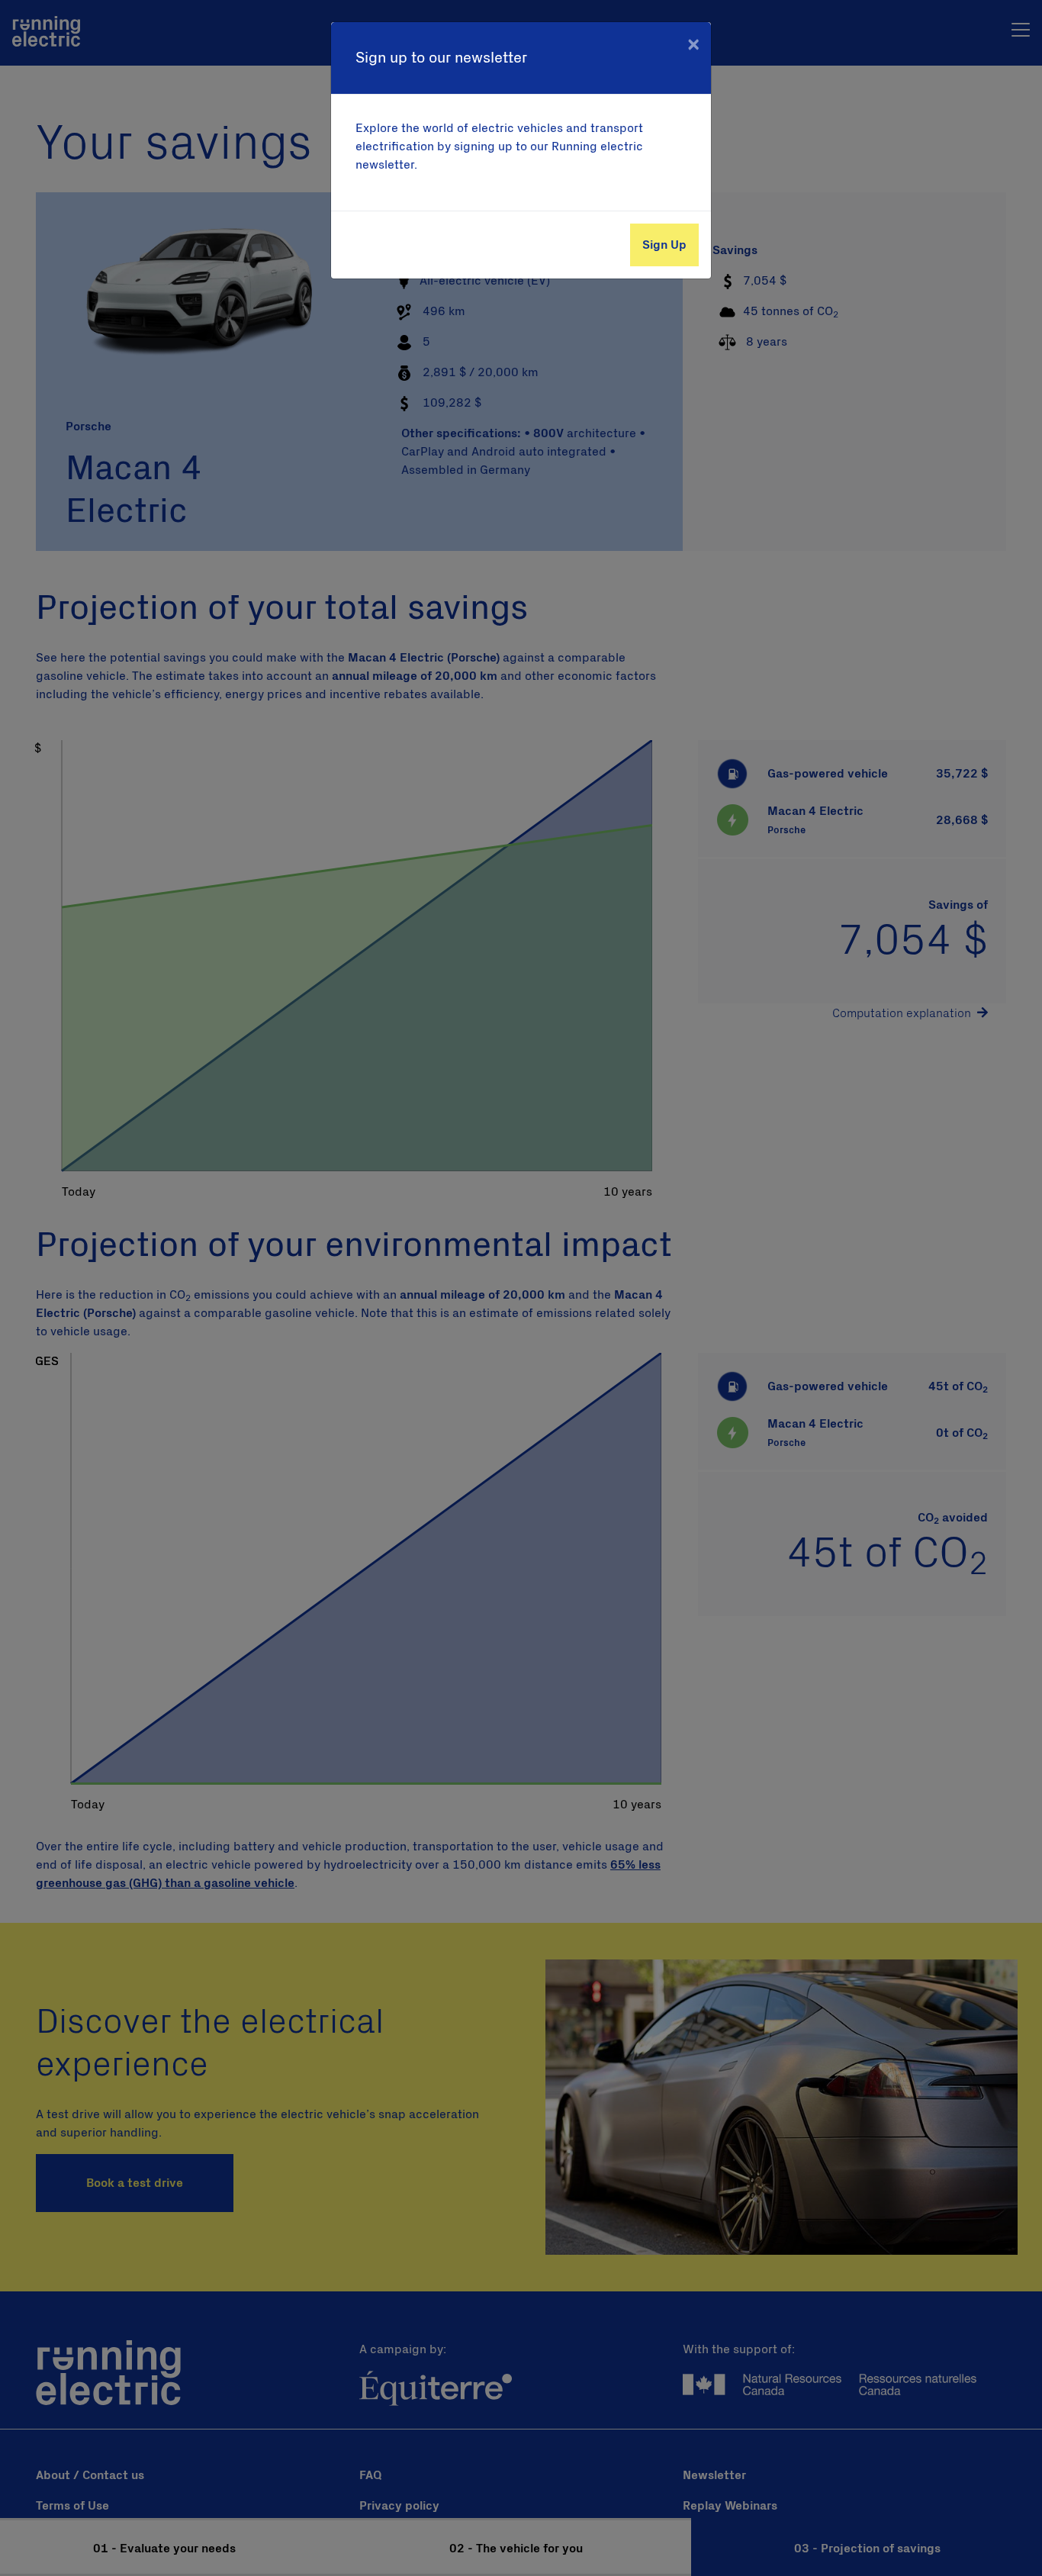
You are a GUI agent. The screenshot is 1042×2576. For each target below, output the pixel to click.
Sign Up (664, 245)
